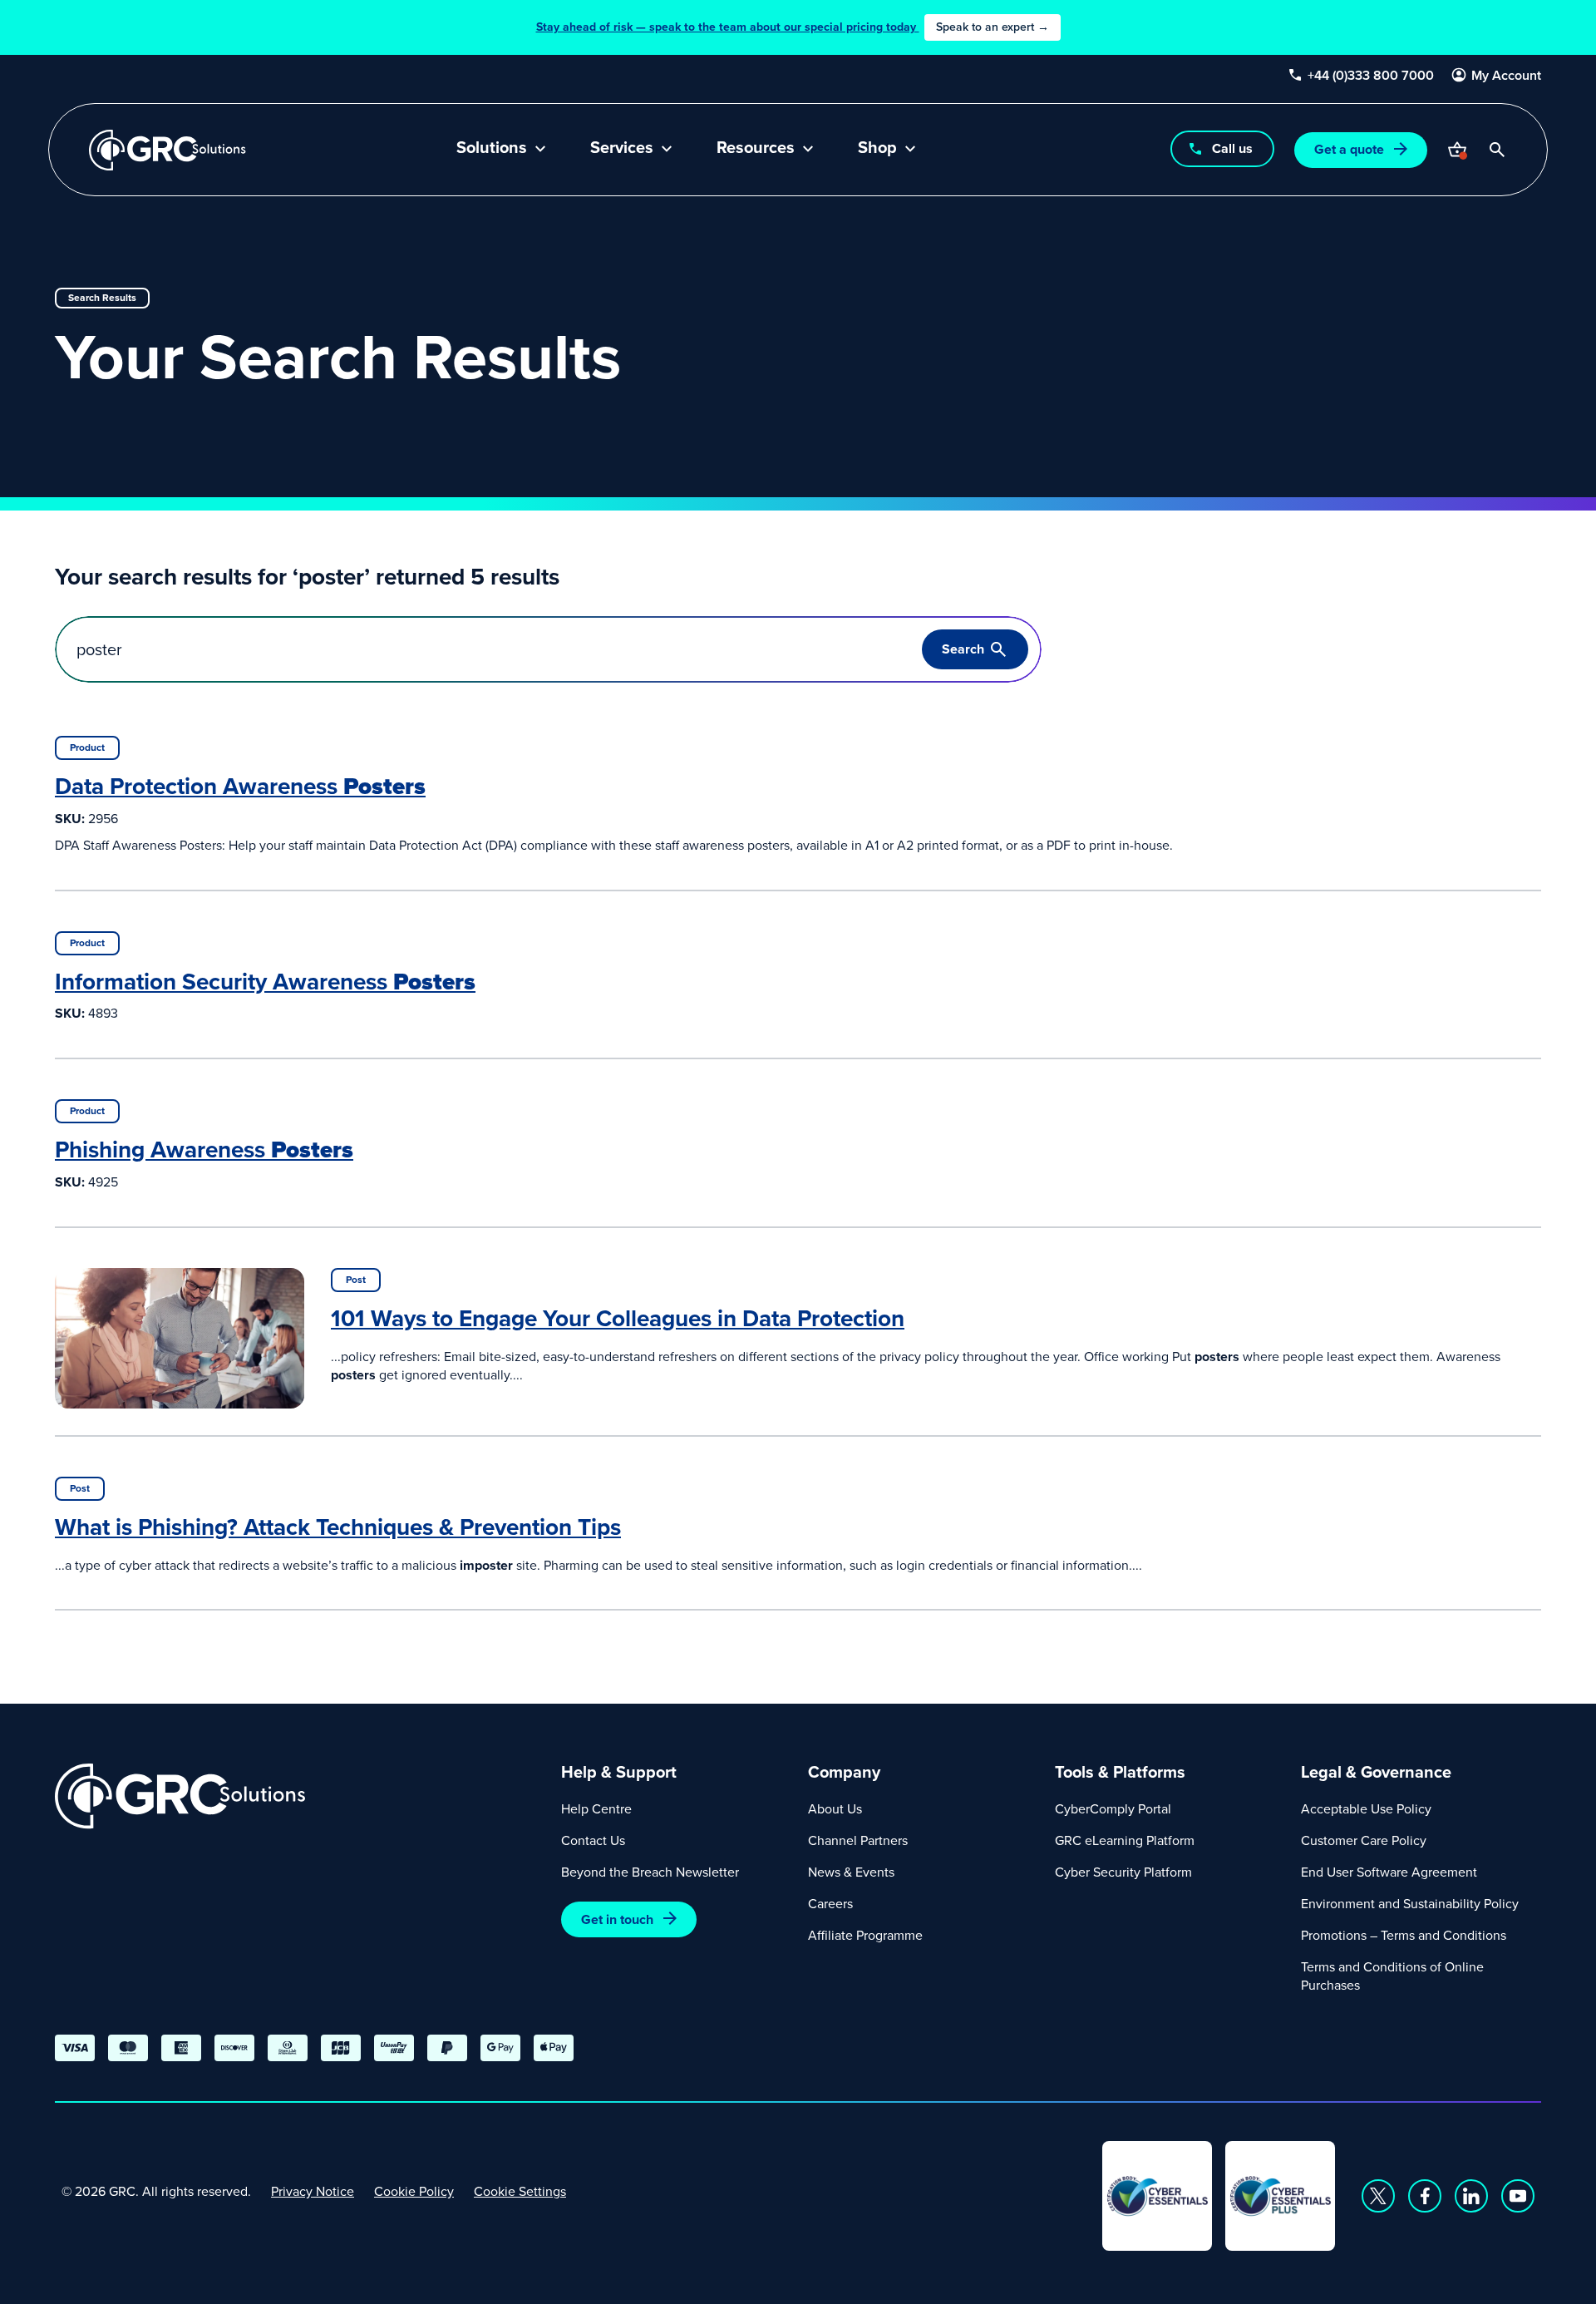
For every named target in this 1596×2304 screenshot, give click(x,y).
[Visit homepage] (167, 150)
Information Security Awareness (265, 981)
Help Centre (596, 1808)
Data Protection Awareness (240, 786)
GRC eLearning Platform (1125, 1840)
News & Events (851, 1872)
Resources (756, 149)
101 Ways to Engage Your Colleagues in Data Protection (618, 1318)
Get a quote (1349, 149)
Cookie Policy (414, 2191)
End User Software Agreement (1389, 1872)
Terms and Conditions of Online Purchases (1392, 1976)
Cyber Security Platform (1123, 1872)
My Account (1506, 76)
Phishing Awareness (204, 1149)
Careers (830, 1903)
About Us (835, 1808)
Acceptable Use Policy (1366, 1808)
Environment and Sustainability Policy (1410, 1903)
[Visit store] (1457, 150)
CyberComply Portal (1113, 1808)
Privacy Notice (313, 2191)
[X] (1378, 2196)
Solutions (492, 149)
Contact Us (593, 1840)
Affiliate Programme (865, 1935)
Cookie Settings (520, 2191)
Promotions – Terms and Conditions (1404, 1935)
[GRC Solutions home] (298, 1796)
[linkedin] (1471, 2196)
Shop (877, 149)
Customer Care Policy (1364, 1840)
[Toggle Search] (1497, 150)
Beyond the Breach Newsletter (650, 1872)
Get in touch (617, 1919)
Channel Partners (858, 1840)
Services (622, 149)
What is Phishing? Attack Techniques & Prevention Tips (338, 1527)
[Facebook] (1425, 2196)
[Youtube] (1518, 2196)
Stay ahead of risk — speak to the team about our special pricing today (793, 27)
